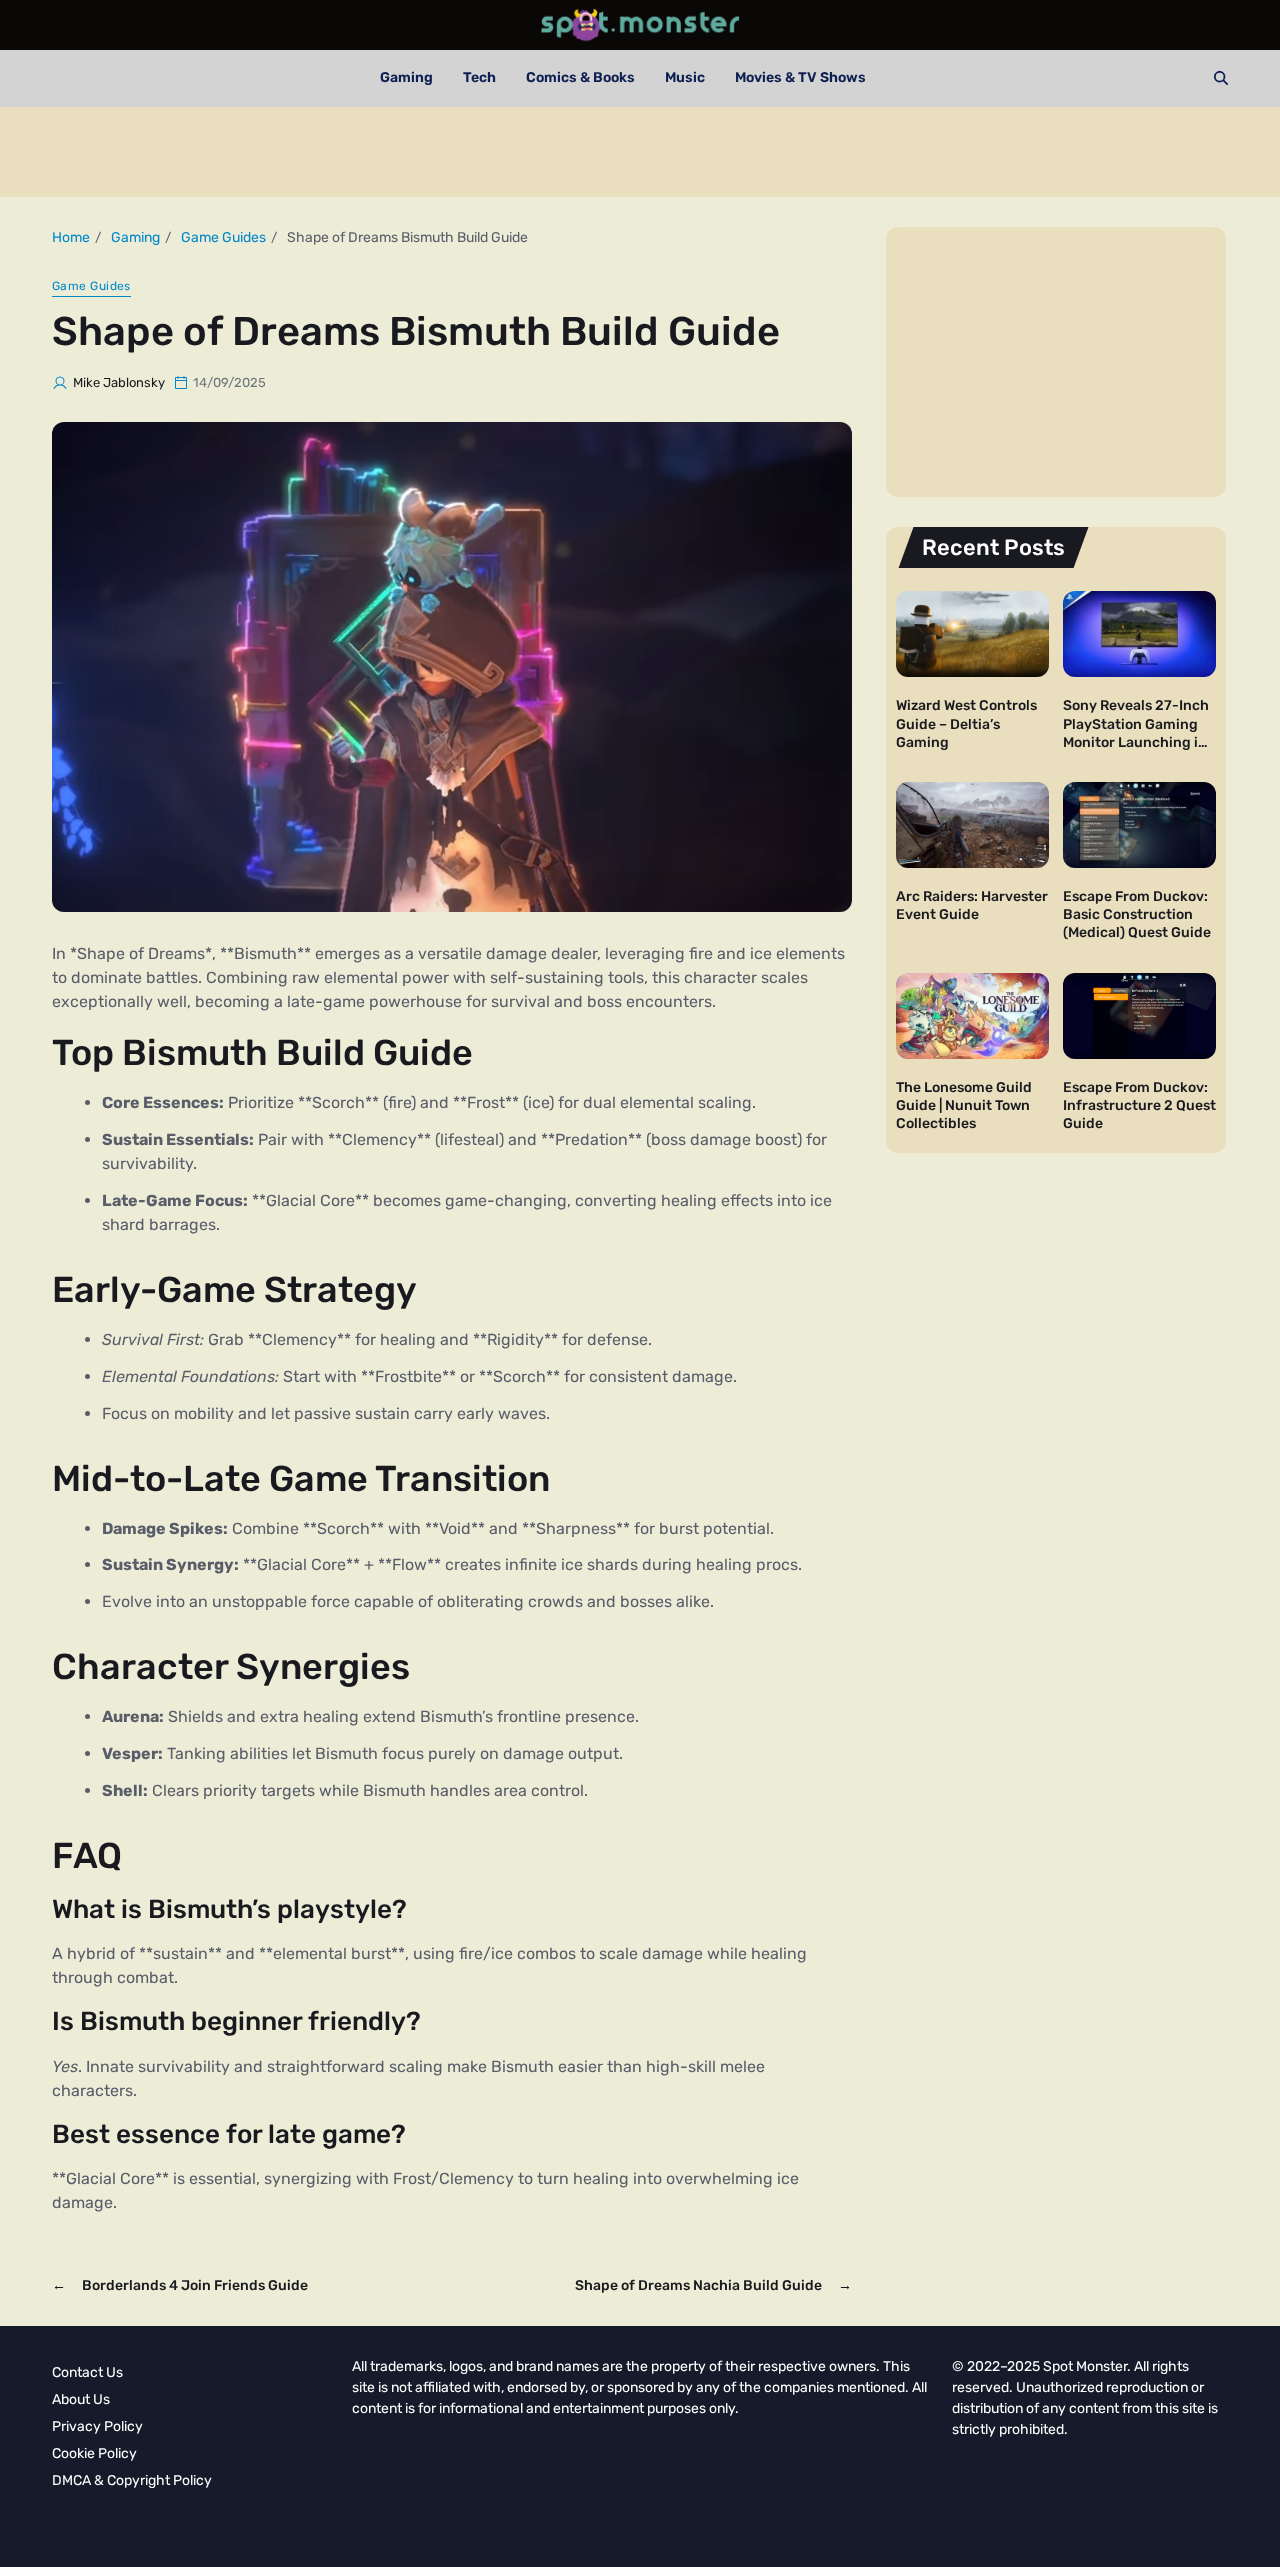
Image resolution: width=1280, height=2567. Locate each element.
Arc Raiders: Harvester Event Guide (972, 905)
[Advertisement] (640, 152)
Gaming (406, 77)
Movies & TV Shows (800, 77)
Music (685, 77)
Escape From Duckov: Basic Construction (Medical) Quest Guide (1137, 914)
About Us (81, 2399)
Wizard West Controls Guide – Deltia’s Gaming (966, 723)
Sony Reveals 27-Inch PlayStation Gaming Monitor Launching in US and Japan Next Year (1136, 742)
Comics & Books (580, 77)
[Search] (1221, 78)
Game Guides (91, 286)
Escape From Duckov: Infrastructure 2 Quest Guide (1139, 1105)
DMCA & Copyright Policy (132, 2480)
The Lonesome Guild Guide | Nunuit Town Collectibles (964, 1105)
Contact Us (87, 2372)
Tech (479, 77)
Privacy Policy (97, 2426)
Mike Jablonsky (119, 382)
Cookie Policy (94, 2453)
